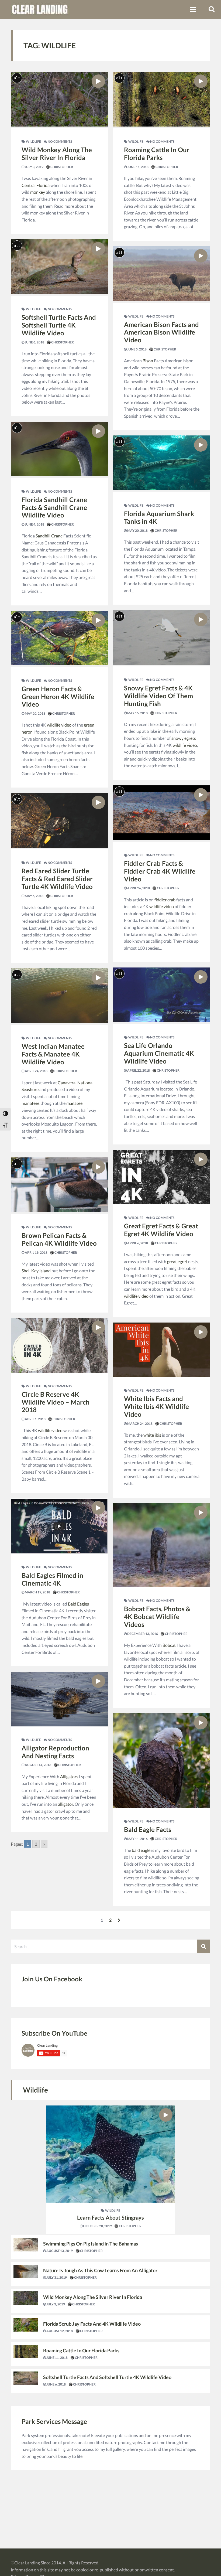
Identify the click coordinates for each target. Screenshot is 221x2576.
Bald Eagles (78, 1604)
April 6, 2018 (137, 1243)
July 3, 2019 (34, 167)
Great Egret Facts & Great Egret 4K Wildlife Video (161, 1230)
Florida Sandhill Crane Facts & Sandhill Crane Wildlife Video (54, 507)
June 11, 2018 (138, 167)
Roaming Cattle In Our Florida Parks (157, 154)
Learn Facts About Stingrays (110, 2217)
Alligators (69, 1776)
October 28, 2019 (97, 2226)
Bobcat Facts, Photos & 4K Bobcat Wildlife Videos (157, 1616)
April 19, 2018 (36, 1253)
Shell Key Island (36, 1271)
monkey (38, 192)
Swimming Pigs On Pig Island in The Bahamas (91, 2244)
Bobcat (169, 1645)
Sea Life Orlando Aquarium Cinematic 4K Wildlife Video (159, 1053)
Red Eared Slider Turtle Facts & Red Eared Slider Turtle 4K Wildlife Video (57, 879)
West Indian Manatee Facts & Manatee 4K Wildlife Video (53, 1054)
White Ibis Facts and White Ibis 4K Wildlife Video (156, 1406)
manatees (31, 1103)
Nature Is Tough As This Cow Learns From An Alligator (100, 2270)
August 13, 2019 (59, 2251)
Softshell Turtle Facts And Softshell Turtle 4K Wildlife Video (59, 325)
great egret (177, 1261)
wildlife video (59, 725)
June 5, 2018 (137, 349)
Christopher (61, 167)
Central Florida (36, 185)
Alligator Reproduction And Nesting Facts (55, 1752)
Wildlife (33, 142)
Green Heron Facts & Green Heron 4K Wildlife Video (58, 696)
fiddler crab (165, 900)
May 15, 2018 (137, 713)
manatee (74, 1103)
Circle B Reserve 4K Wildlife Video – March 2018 (56, 1402)
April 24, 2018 (36, 1071)
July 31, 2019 (56, 2277)
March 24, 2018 (140, 1424)
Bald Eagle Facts (148, 1829)
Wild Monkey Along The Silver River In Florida (57, 154)
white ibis (152, 1435)
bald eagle (141, 1850)
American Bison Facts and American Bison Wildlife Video (161, 332)
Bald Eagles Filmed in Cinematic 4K (52, 1579)
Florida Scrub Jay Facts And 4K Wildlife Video (92, 2324)
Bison (148, 361)
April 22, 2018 (138, 1070)
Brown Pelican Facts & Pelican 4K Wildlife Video (59, 1239)
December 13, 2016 (142, 1634)
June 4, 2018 (34, 524)
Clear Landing (27, 2563)
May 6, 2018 (34, 896)
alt (17, 78)
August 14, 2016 (38, 1765)
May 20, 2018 (35, 713)
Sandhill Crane (49, 536)
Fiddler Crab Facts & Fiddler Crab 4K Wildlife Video (160, 871)
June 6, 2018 (34, 342)
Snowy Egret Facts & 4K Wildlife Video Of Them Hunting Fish (158, 696)
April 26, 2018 (138, 888)
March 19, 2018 (37, 1592)
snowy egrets (184, 738)
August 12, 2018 (59, 2331)
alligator (65, 1804)
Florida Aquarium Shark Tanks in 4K (159, 517)
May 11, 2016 (137, 1839)
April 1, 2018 (35, 1419)
